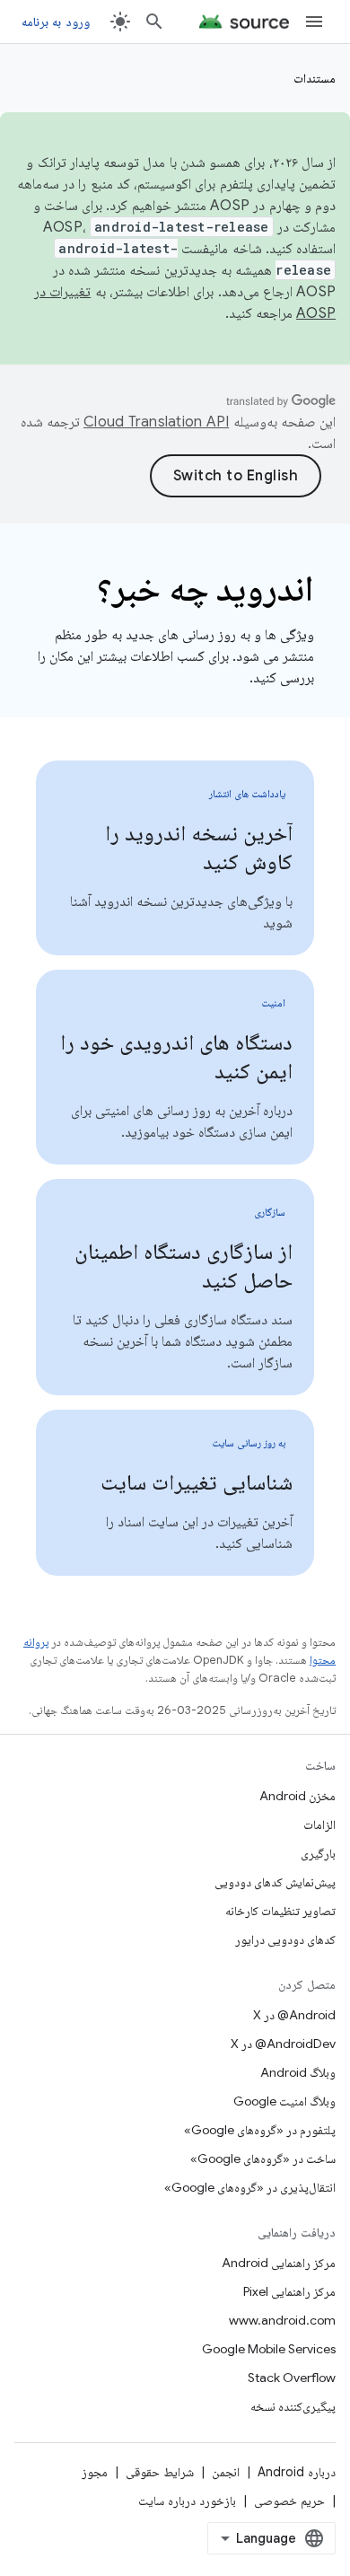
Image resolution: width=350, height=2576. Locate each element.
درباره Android (297, 2472)
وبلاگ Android (298, 2072)
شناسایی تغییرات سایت (197, 1482)
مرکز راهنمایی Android (279, 2263)
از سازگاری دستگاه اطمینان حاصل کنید (184, 1266)
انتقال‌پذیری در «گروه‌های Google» (250, 2187)
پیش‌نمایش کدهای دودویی (275, 1882)
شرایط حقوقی (160, 2472)
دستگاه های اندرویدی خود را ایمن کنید (176, 1057)
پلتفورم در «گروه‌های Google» (260, 2130)
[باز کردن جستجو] (154, 22)
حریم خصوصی (289, 2501)
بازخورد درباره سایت (187, 2501)
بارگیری (318, 1853)
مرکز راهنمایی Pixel (289, 2291)
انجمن (226, 2472)
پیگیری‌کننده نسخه (293, 2406)
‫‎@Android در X (294, 2015)
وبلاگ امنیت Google (284, 2101)
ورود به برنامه (56, 22)
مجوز (95, 2472)
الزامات (319, 1824)
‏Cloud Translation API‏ (156, 422)
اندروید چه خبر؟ (206, 588)
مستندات (315, 78)
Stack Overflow (292, 2378)
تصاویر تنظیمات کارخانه (280, 1911)
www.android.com (282, 2320)
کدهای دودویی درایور (285, 1939)
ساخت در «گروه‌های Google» (263, 2158)
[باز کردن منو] (314, 22)
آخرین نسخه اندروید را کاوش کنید (199, 848)
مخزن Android (297, 1796)
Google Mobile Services (269, 2349)
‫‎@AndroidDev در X (283, 2044)
